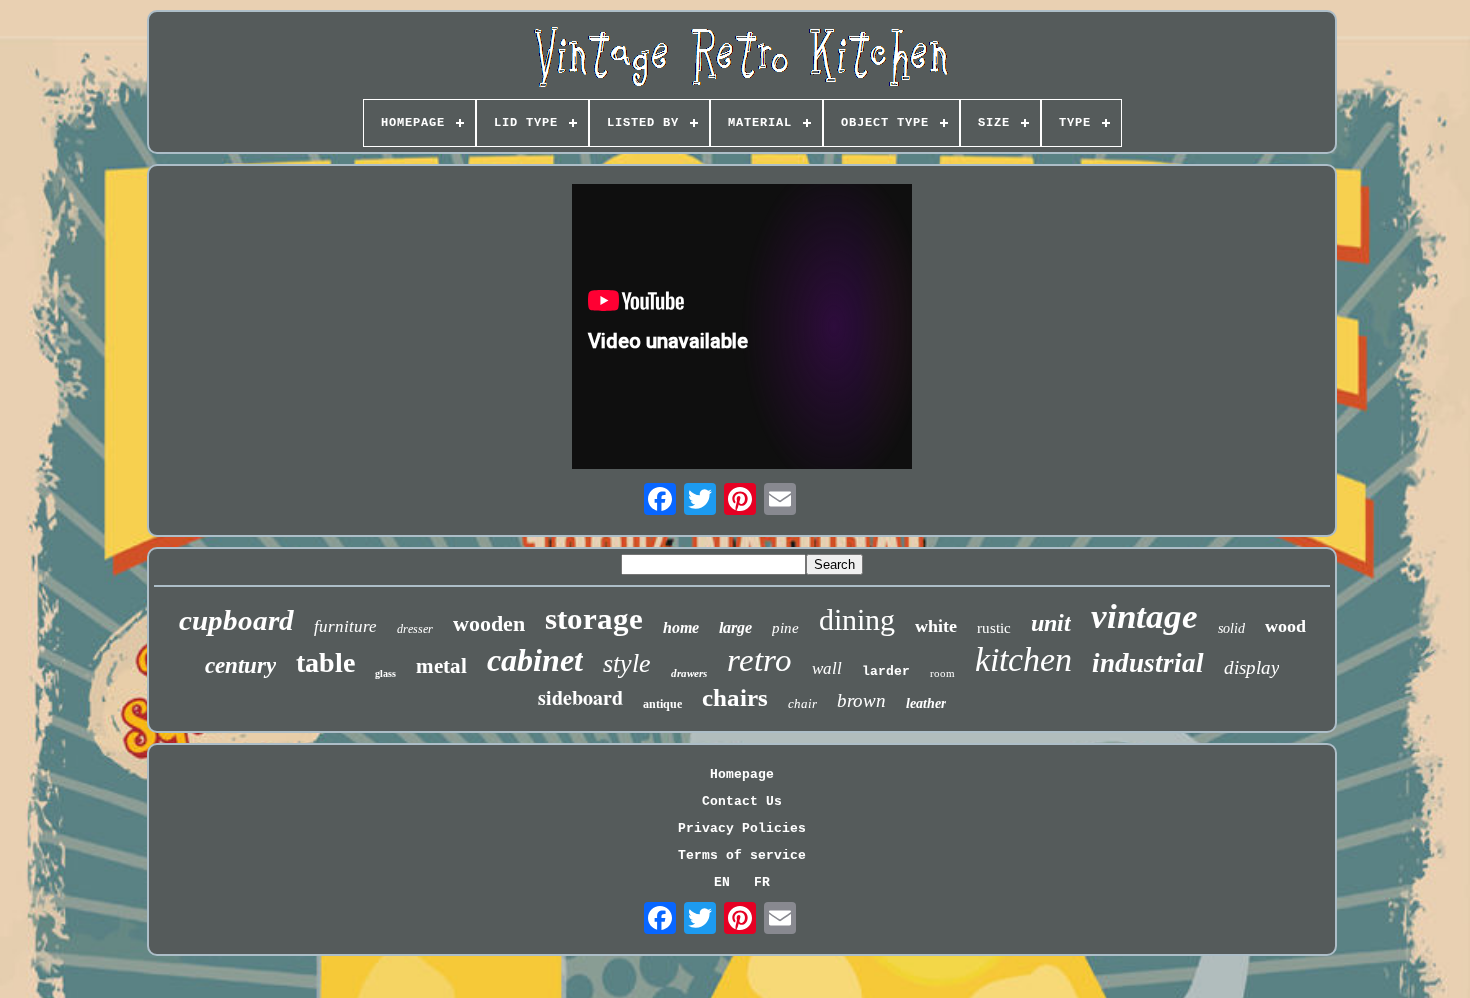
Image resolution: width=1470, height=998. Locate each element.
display (1251, 667)
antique (662, 704)
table (325, 662)
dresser (415, 629)
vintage (1144, 616)
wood (1285, 626)
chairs (735, 697)
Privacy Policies (742, 828)
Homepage (742, 774)
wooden (489, 623)
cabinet (535, 660)
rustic (994, 628)
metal (441, 666)
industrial (1148, 663)
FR (762, 882)
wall (827, 668)
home (681, 627)
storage (594, 618)
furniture (345, 626)
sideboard (580, 697)
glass (385, 673)
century (240, 665)
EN (722, 882)
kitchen (1023, 659)
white (936, 626)
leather (926, 703)
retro (759, 660)
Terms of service (742, 855)
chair (802, 703)
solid (1231, 628)
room (942, 673)
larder (886, 671)
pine (785, 628)
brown (861, 700)
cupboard (236, 620)
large (735, 627)
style (627, 663)
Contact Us (742, 801)
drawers (689, 673)
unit (1051, 623)
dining (857, 619)
